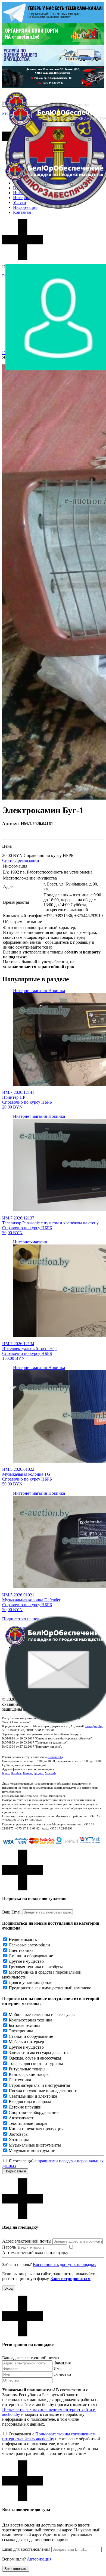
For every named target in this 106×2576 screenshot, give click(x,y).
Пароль (9, 2247)
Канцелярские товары (29, 2074)
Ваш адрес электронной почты (31, 2358)
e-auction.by (55, 1757)
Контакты (22, 212)
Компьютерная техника (30, 2020)
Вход (9, 2288)
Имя (57, 2369)
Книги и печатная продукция (36, 2129)
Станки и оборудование (31, 1956)
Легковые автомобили (29, 1945)
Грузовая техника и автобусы (36, 1967)
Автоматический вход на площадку (35, 2253)
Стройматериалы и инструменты (39, 2085)
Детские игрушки (25, 2107)
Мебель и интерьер (26, 2042)
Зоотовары (19, 2134)
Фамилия (62, 2363)
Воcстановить (16, 2569)
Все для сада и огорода (30, 2102)
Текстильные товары (28, 2123)
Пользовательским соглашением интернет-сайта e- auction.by (49, 2436)
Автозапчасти (22, 2118)
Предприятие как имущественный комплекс (50, 1988)
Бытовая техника (24, 2025)
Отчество (62, 2374)
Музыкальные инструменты (35, 2145)
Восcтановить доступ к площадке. (65, 2264)
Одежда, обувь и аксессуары (35, 2058)
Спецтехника (21, 1950)
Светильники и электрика (33, 2096)
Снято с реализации (21, 860)
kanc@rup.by (94, 1726)
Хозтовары (19, 2140)
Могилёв (51, 1773)
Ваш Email (12, 1912)
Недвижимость (23, 1939)
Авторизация (39, 2559)
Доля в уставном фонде (30, 1982)
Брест (6, 1773)
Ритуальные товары (27, 2069)
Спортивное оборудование (34, 2112)
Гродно (38, 1773)
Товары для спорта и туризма (36, 2063)
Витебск (16, 1773)
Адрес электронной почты (27, 2241)
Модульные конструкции (32, 2151)
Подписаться (15, 2171)
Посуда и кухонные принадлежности (43, 2091)
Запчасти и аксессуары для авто (38, 2053)
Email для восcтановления (26, 2549)
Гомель (28, 1773)
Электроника (21, 2031)
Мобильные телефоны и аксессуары (42, 2015)
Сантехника (20, 2080)
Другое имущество (26, 1961)
